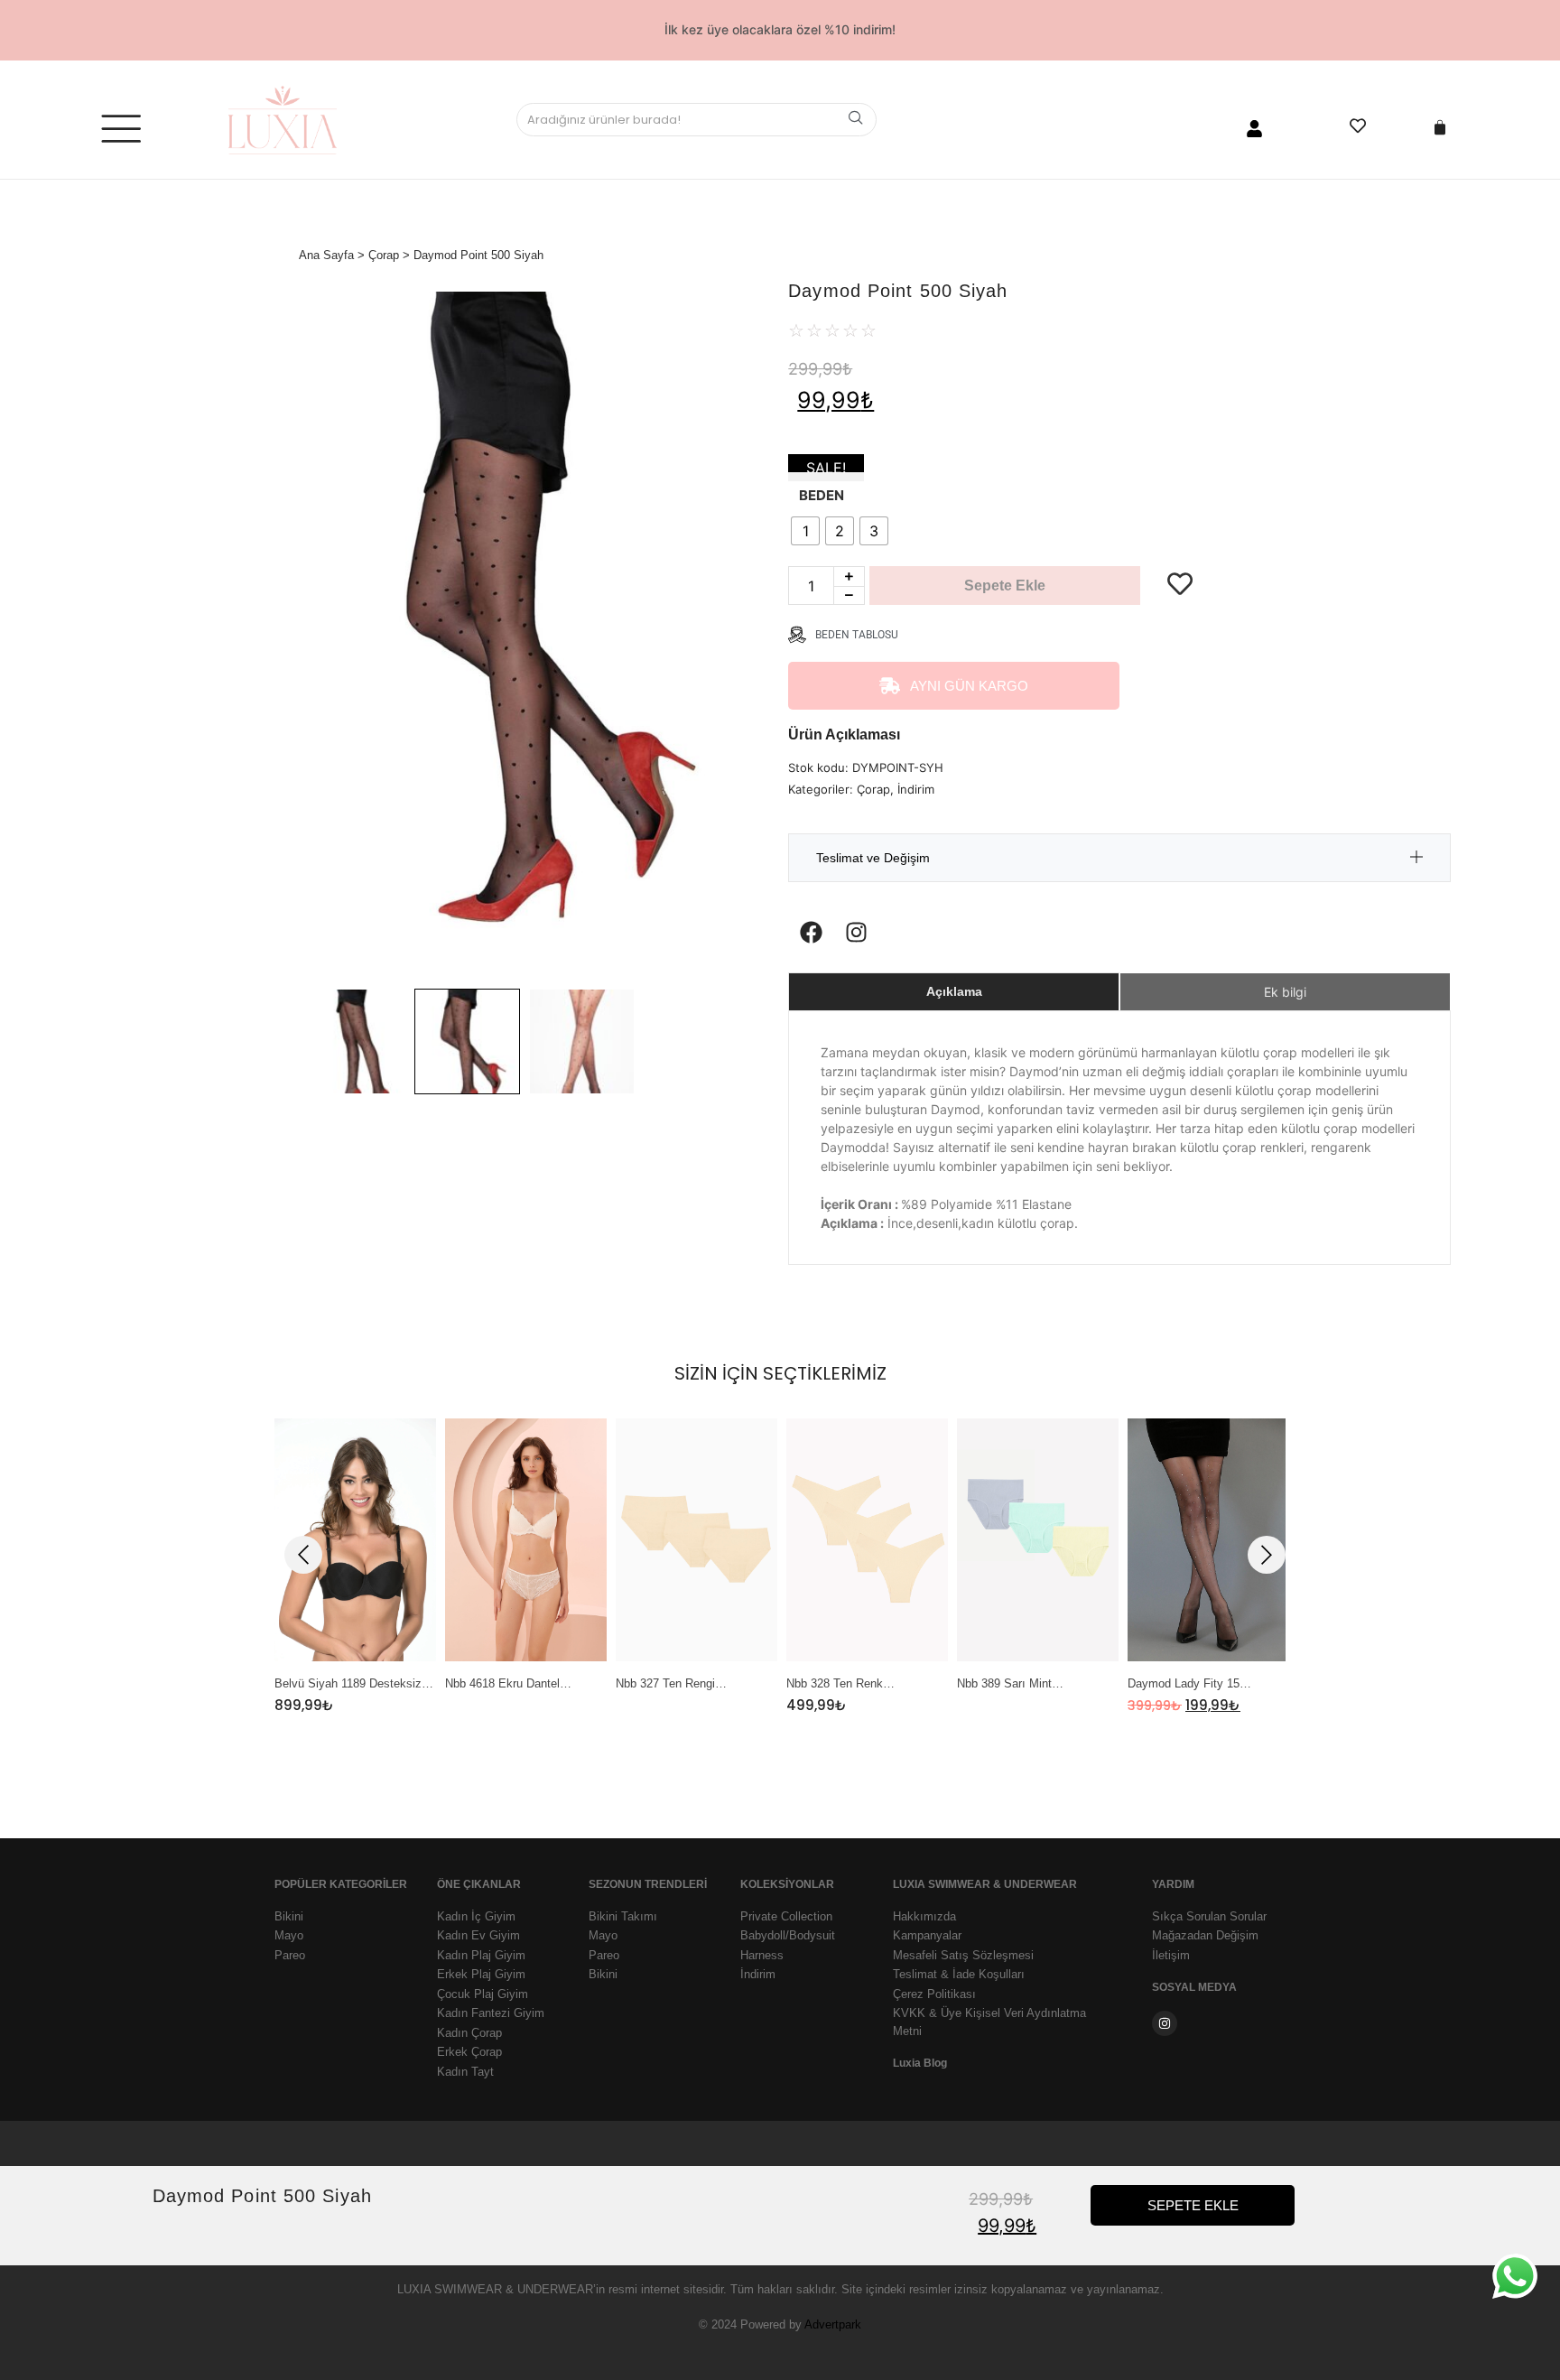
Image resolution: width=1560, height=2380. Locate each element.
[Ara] (856, 120)
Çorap (384, 255)
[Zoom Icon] (525, 636)
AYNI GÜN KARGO (969, 686)
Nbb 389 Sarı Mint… (1010, 1684)
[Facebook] (811, 932)
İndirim (916, 789)
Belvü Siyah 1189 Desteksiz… (354, 1684)
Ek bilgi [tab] (1285, 992)
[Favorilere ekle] (1180, 540)
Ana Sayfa (326, 255)
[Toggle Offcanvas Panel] (121, 133)
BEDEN (822, 495)
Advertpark (833, 2324)
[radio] (805, 531)
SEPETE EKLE (1193, 2205)
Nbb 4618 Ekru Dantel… (508, 1684)
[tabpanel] (355, 1567)
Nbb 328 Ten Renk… (840, 1684)
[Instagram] (856, 932)
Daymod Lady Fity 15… (1189, 1684)
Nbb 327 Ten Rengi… (671, 1684)
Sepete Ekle (1005, 586)
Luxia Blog (920, 2063)
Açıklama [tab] (954, 991)
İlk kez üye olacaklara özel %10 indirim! (780, 29)
